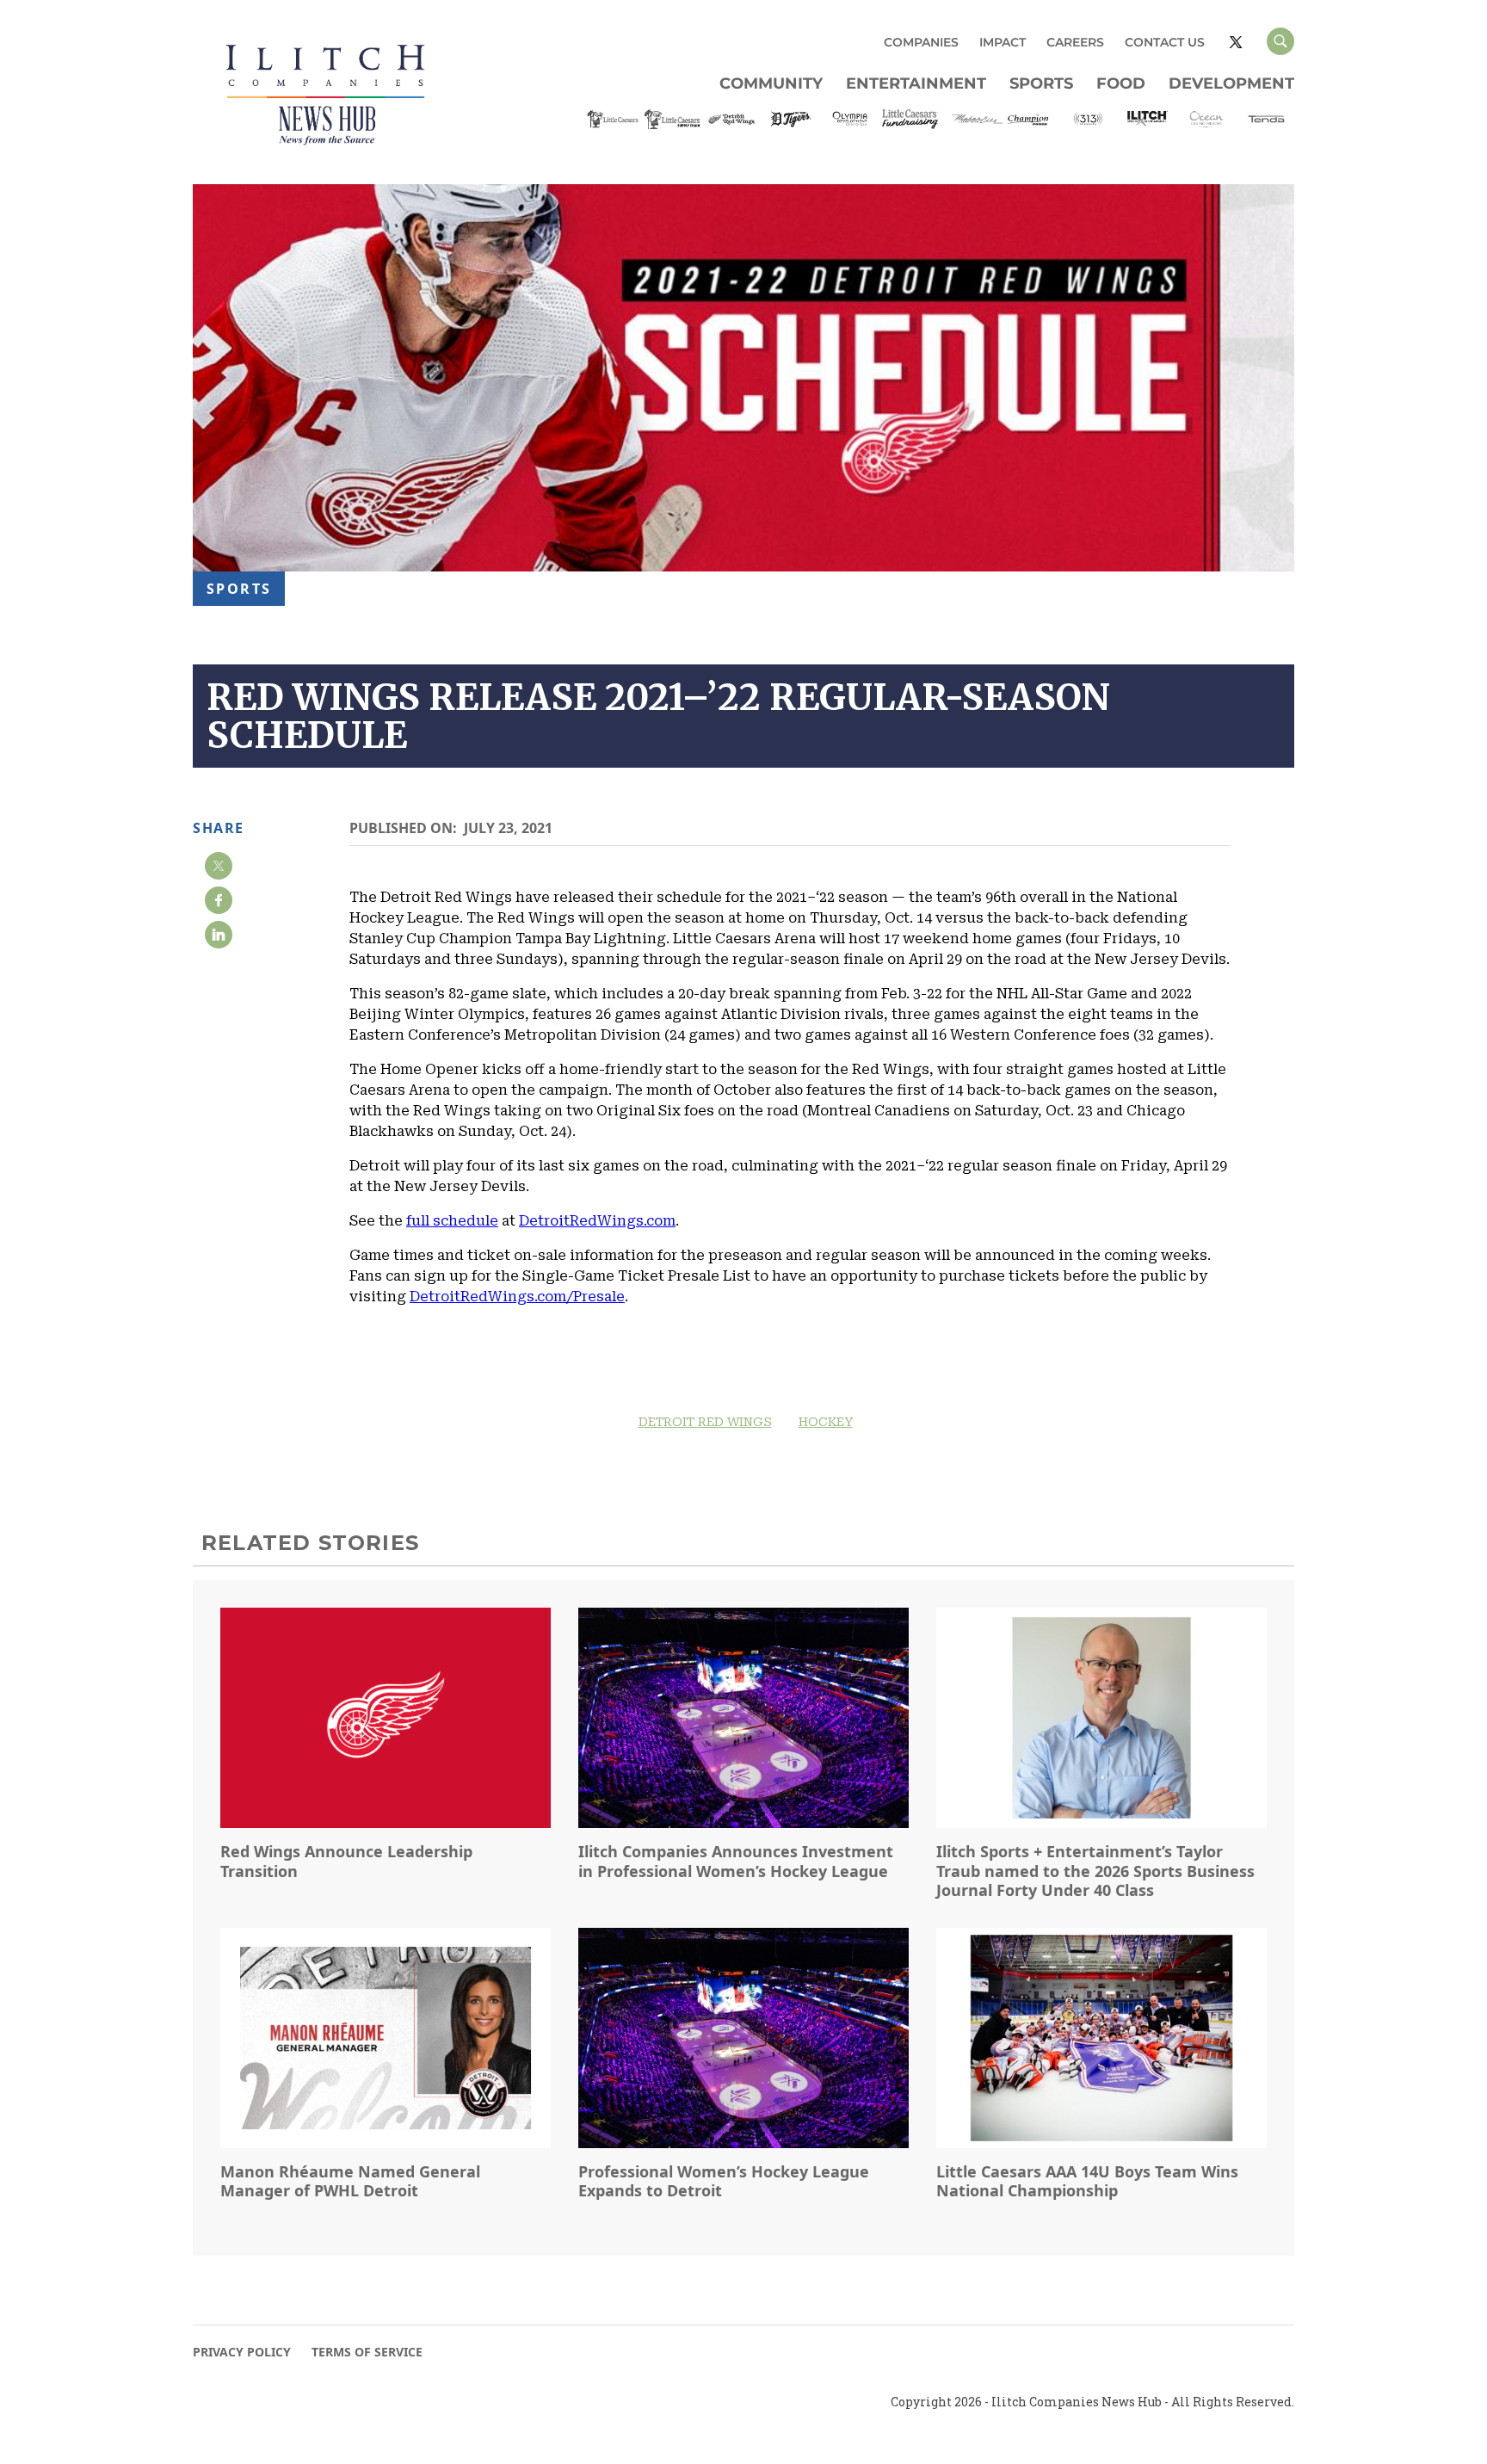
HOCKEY (826, 1422)
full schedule (452, 1221)
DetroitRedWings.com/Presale (517, 1297)
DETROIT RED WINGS (705, 1422)
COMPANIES (921, 42)
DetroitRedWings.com (597, 1221)
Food (1121, 83)
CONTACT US (1165, 42)
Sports (1041, 83)
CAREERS (1075, 42)
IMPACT (1003, 42)
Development (1231, 83)
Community (771, 83)
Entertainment (916, 83)
